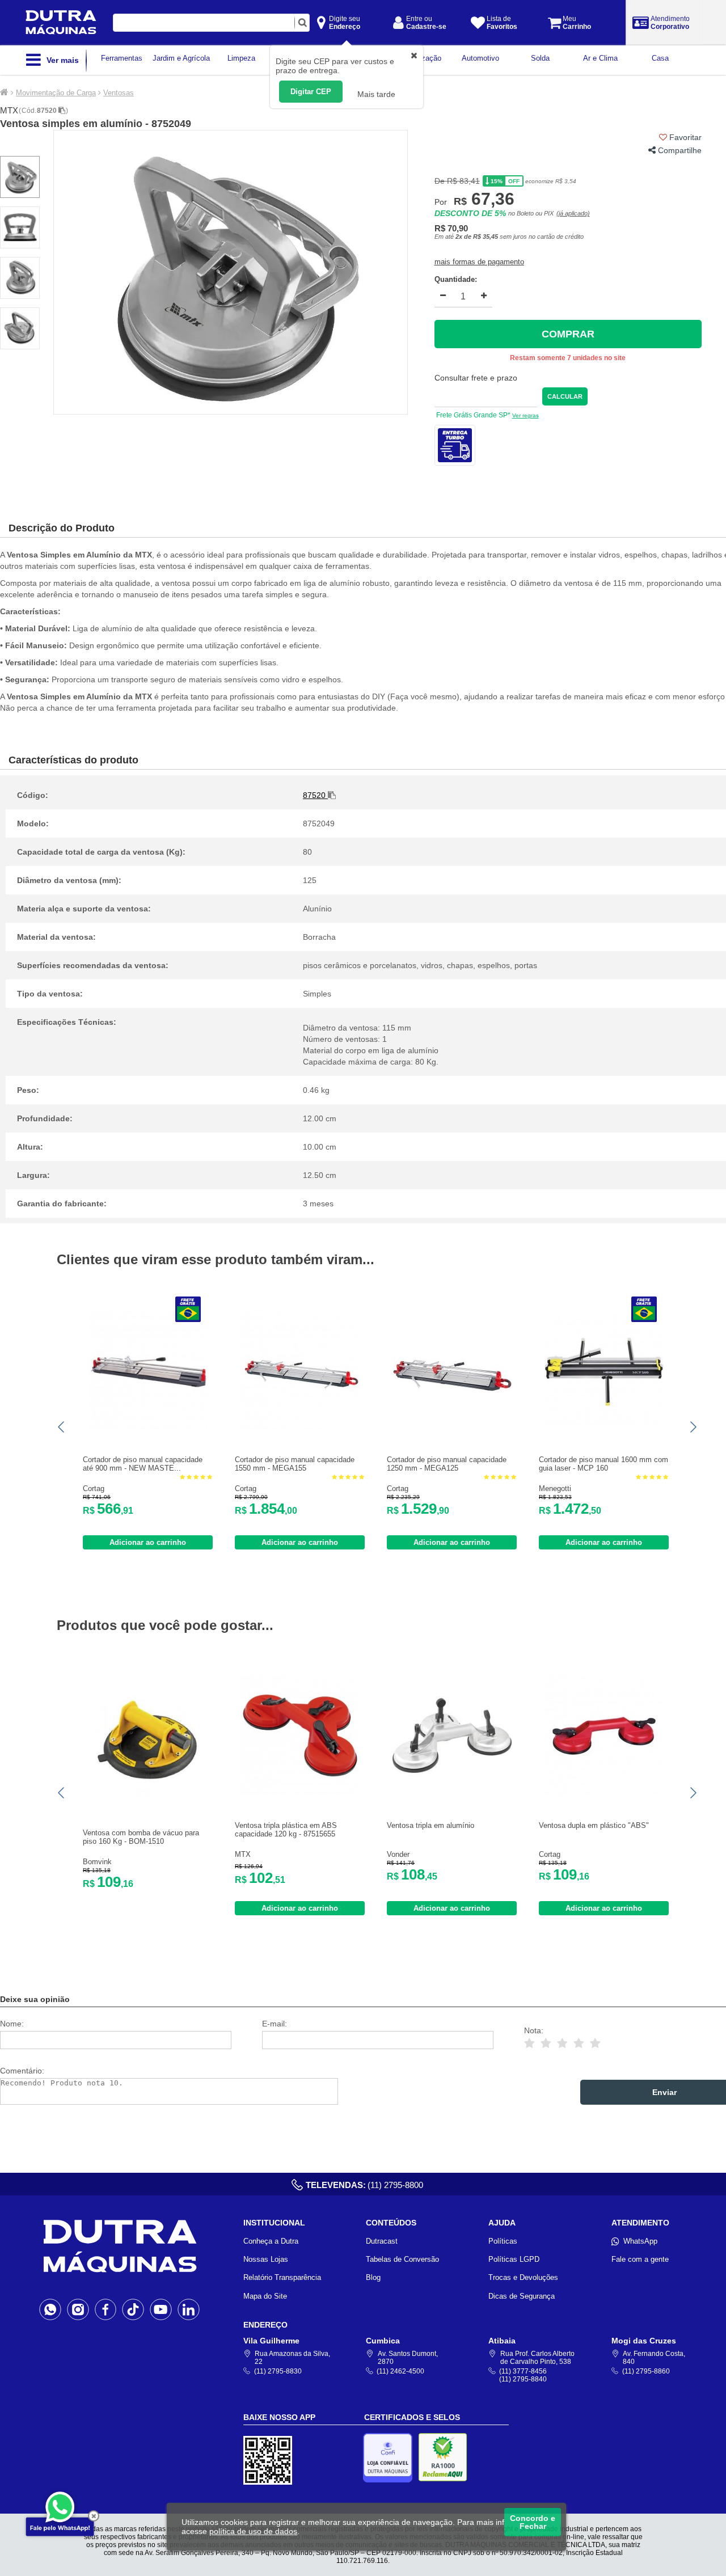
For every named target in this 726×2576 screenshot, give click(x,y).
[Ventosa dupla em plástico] (604, 1792)
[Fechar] (94, 2516)
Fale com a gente (640, 2259)
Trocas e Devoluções (523, 2277)
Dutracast (382, 2241)
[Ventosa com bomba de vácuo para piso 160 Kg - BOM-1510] (148, 1800)
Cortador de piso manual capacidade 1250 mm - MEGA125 (447, 1464)
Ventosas (119, 93)
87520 (48, 111)
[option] (231, 272)
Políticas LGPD (514, 2259)
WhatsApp (640, 2241)
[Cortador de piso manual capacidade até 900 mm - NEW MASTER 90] (148, 1427)
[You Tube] (161, 2309)
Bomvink (97, 1862)
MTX (9, 110)
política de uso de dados (253, 2531)
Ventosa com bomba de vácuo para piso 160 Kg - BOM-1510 (141, 1837)
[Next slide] (693, 1427)
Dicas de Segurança (522, 2296)
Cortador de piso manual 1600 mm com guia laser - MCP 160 (603, 1464)
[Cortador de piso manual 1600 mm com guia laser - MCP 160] (604, 1427)
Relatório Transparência (282, 2277)
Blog (373, 2277)
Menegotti (555, 1488)
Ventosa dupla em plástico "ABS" (594, 1825)
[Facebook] (106, 2309)
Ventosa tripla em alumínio (430, 1825)
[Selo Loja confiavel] (391, 2458)
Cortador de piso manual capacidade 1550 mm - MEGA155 (295, 1464)
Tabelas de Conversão (402, 2259)
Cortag (94, 1488)
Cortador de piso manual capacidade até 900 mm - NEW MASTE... (143, 1464)
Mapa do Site (265, 2296)
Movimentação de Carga (56, 93)
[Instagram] (78, 2309)
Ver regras (525, 415)
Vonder (398, 1854)
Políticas (503, 2241)
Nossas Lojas (266, 2259)
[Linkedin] (189, 2309)
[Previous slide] (62, 1427)
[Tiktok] (133, 2309)
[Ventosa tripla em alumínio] (452, 1792)
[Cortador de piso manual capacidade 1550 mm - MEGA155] (300, 1427)
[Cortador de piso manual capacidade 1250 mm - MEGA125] (452, 1427)
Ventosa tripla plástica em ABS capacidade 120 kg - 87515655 (286, 1830)
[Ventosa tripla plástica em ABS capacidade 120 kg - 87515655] (300, 1792)
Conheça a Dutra (271, 2241)
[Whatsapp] (50, 2309)
